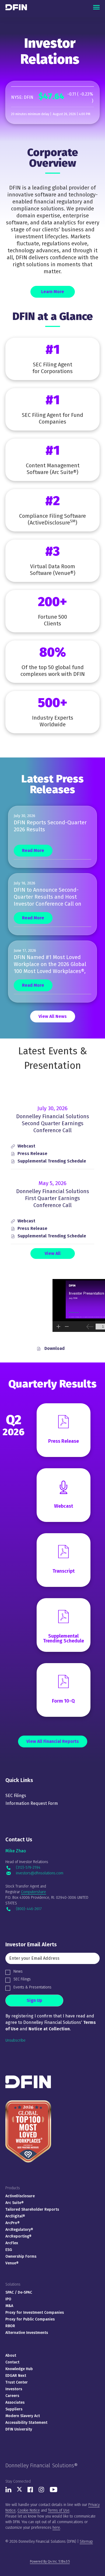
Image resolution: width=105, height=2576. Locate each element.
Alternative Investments (27, 2333)
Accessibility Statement (26, 2423)
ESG (9, 2250)
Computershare (34, 1892)
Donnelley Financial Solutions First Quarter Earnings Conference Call (53, 1198)
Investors (14, 2389)
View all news (53, 1016)
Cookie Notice (29, 2510)
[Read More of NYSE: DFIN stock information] (52, 102)
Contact (12, 2362)
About (11, 2355)
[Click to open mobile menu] (96, 7)
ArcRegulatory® (19, 2230)
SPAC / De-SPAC (19, 2292)
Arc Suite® (15, 2203)
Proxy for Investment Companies (35, 2313)
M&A (9, 2306)
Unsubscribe (15, 2040)
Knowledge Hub (19, 2369)
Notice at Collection (49, 2029)
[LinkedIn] (8, 2491)
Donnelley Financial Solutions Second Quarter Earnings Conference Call (53, 1123)
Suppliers (14, 2409)
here (56, 2528)
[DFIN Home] (28, 2078)
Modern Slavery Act (23, 2416)
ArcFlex (12, 2243)
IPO (8, 2299)
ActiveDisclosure (20, 2196)
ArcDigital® (15, 2216)
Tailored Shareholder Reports (32, 2209)
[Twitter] (20, 2491)
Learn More (53, 292)
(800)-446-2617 (29, 1909)
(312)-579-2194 (28, 1868)
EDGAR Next (16, 2376)
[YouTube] (54, 2491)
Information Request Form (32, 1803)
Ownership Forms (21, 2256)
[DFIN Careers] (28, 2100)
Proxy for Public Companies (30, 2319)
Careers (12, 2396)
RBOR (10, 2326)
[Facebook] (30, 2491)
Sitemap (86, 2542)
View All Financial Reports (53, 1741)
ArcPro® (13, 2223)
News (18, 1971)
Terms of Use (59, 2510)
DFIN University (19, 2429)
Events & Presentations (32, 1987)
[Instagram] (41, 2491)
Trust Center (17, 2382)
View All (53, 1253)
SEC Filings (16, 1796)
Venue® (12, 2263)
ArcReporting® (18, 2236)
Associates (15, 2402)
